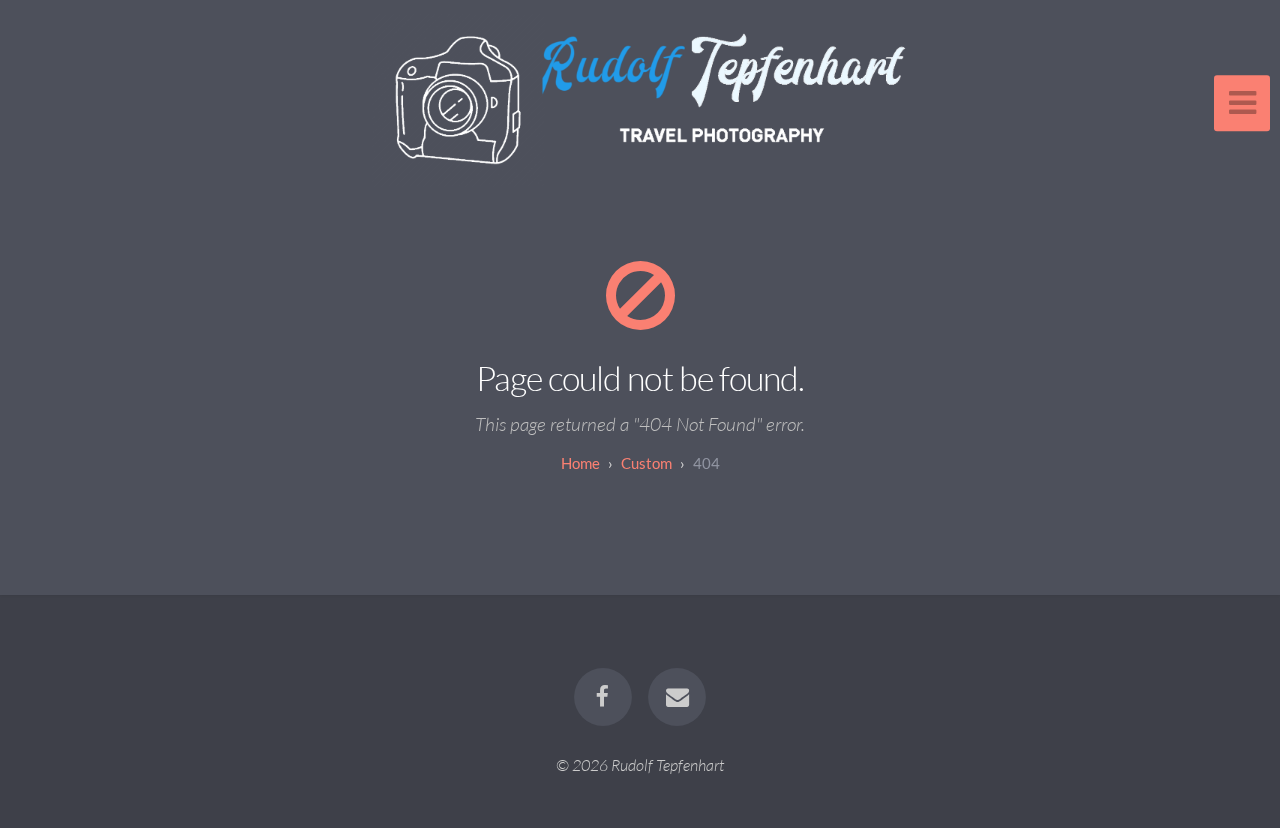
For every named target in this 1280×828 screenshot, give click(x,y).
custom (646, 463)
